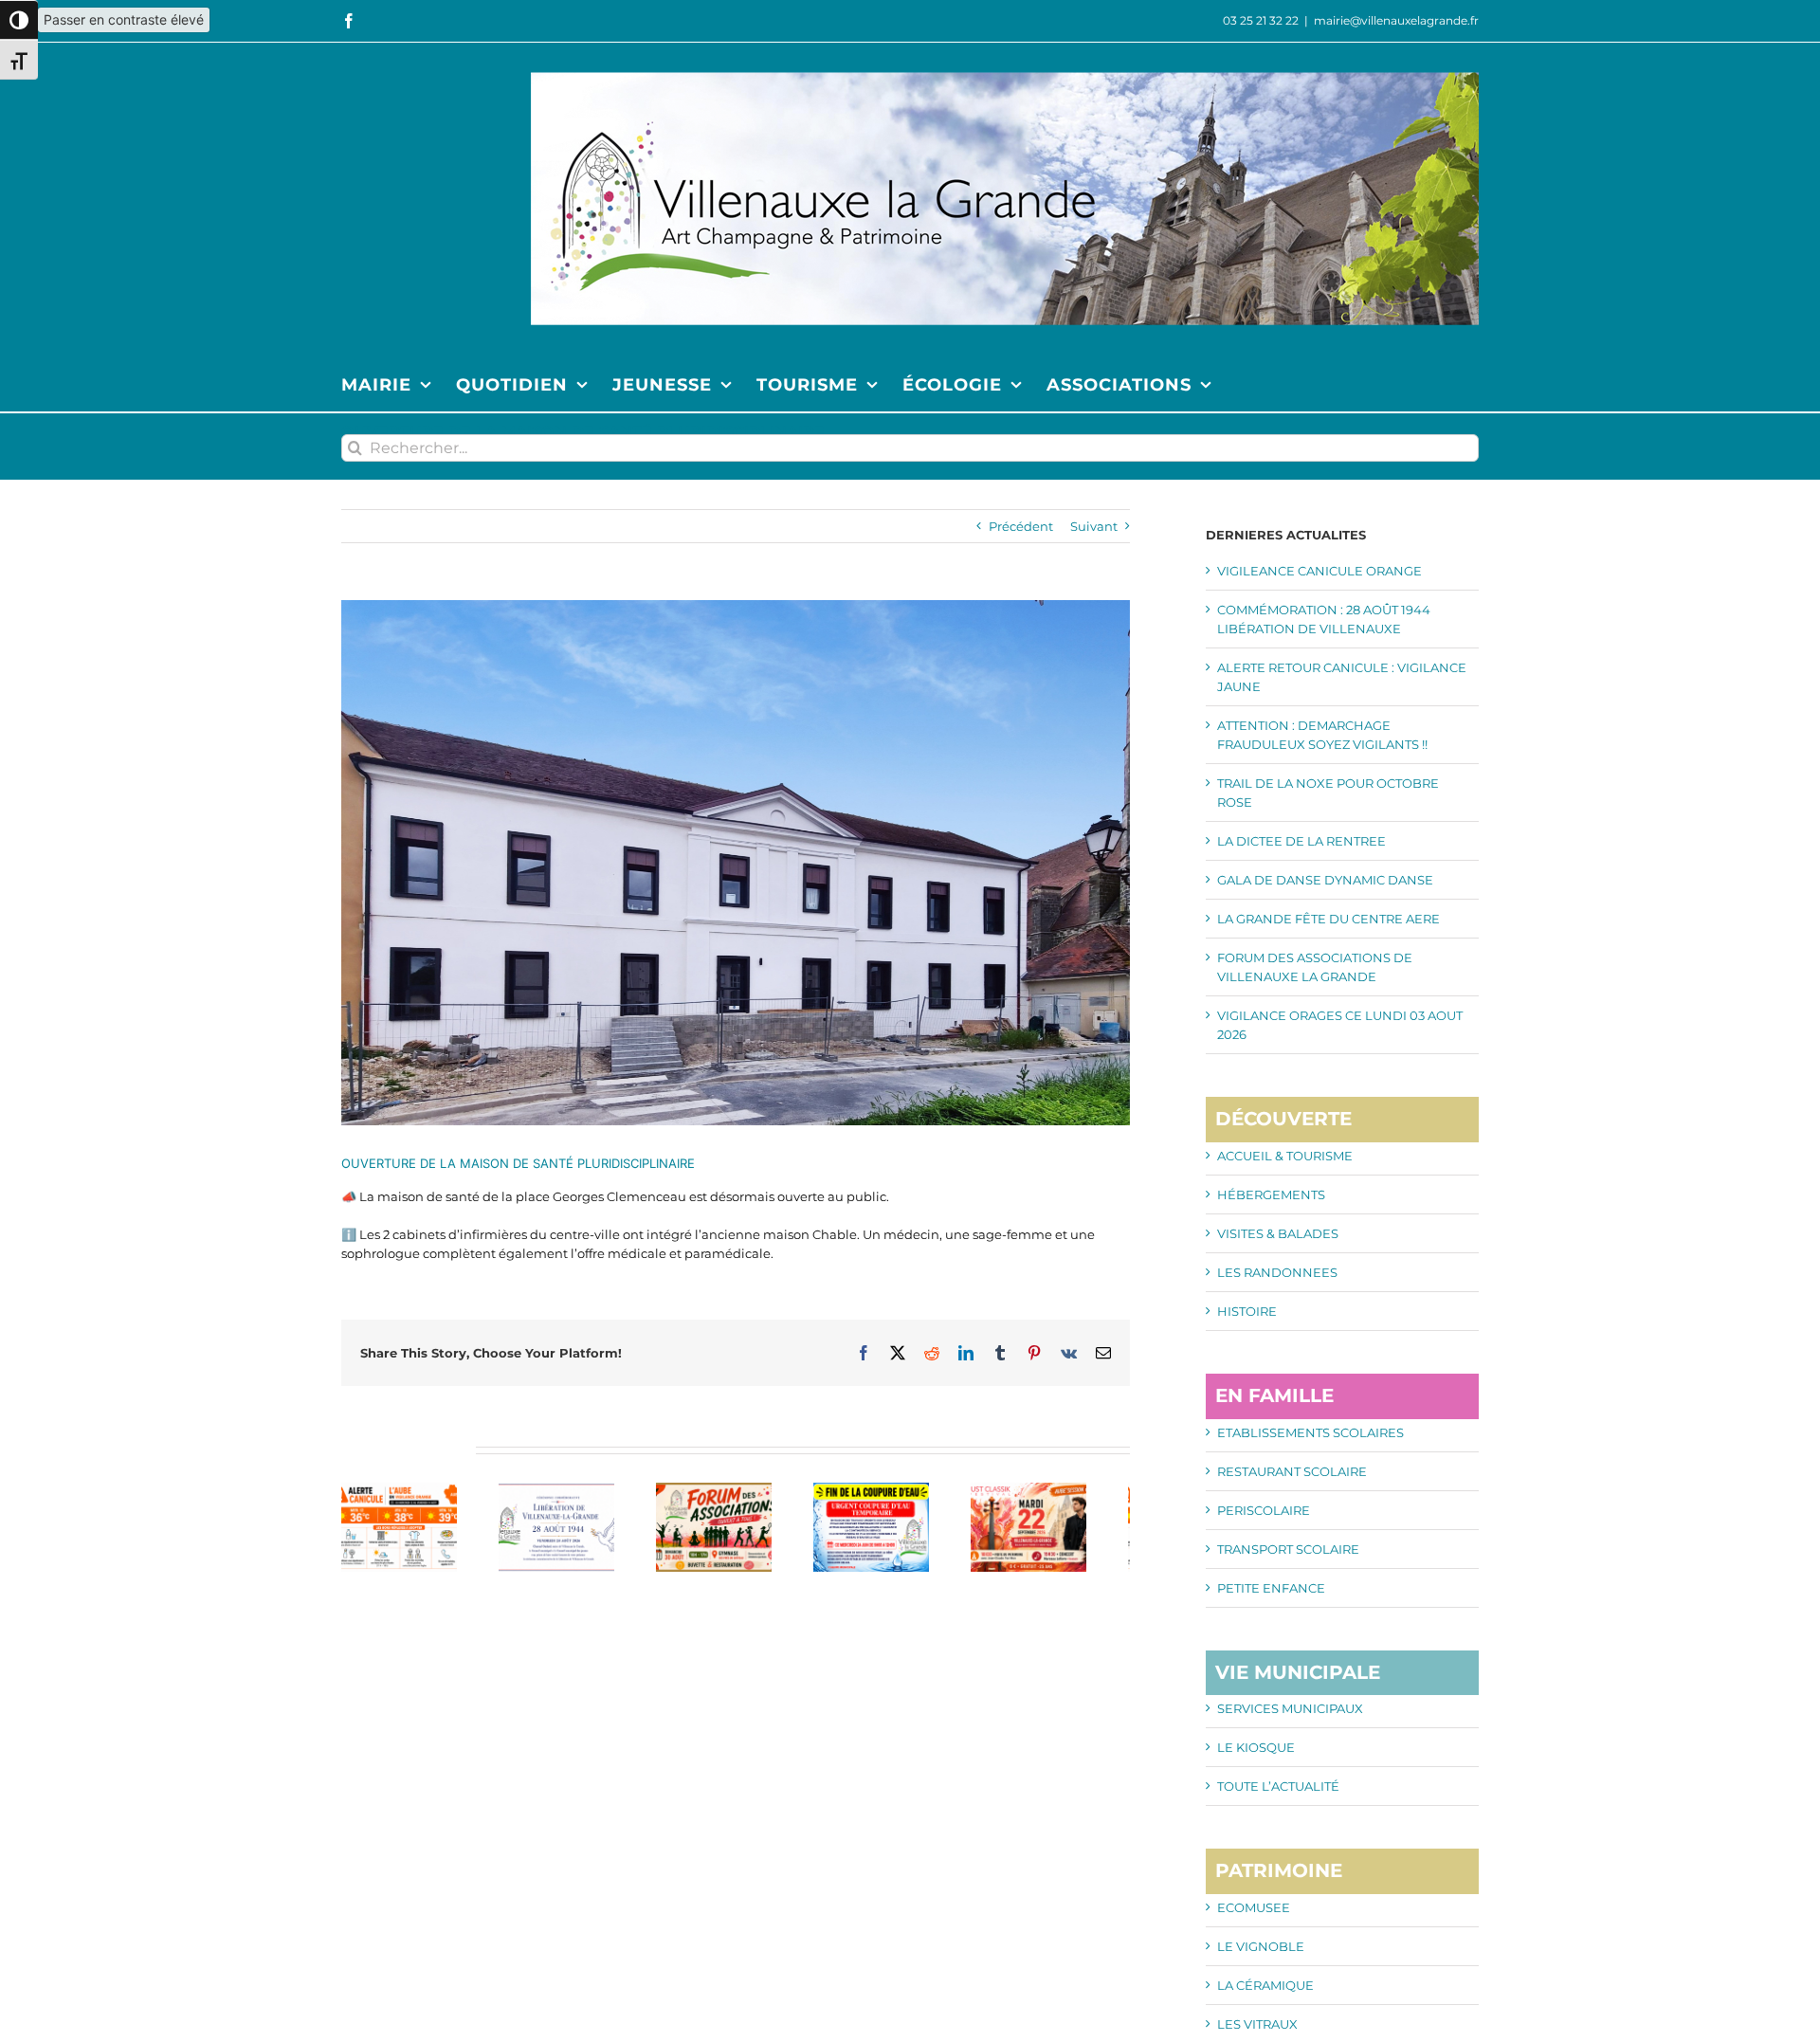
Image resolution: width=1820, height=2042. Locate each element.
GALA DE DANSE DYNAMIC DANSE (1325, 880)
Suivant (1094, 526)
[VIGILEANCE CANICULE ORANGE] (403, 1490)
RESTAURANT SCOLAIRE (1292, 1471)
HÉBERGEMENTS (1271, 1194)
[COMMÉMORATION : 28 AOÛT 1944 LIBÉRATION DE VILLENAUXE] (569, 1490)
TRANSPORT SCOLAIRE (1288, 1549)
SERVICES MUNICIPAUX (1290, 1708)
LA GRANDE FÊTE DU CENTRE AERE (1329, 919)
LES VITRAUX (1257, 2024)
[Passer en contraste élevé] (19, 20)
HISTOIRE (1247, 1311)
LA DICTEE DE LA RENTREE (1301, 841)
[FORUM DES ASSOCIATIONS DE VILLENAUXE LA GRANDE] (735, 1490)
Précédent (1021, 526)
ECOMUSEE (1254, 1907)
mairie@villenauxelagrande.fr (1396, 20)
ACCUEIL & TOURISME (1285, 1156)
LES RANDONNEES (1277, 1272)
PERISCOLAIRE (1264, 1510)
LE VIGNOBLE (1261, 1946)
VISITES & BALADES (1278, 1233)
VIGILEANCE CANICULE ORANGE (1319, 571)
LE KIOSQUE (1256, 1747)
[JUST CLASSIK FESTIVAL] (1068, 1490)
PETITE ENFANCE (1271, 1588)
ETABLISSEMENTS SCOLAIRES (1310, 1432)
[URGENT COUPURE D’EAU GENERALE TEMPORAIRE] (902, 1490)
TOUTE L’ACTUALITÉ (1278, 1786)
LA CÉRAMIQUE (1265, 1985)
